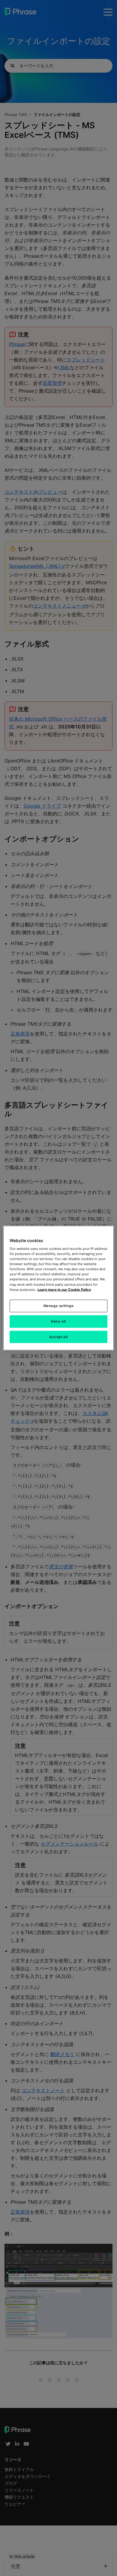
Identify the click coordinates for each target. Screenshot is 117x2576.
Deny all (58, 1321)
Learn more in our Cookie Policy (64, 1289)
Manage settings (59, 1305)
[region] (59, 1288)
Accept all (58, 1337)
